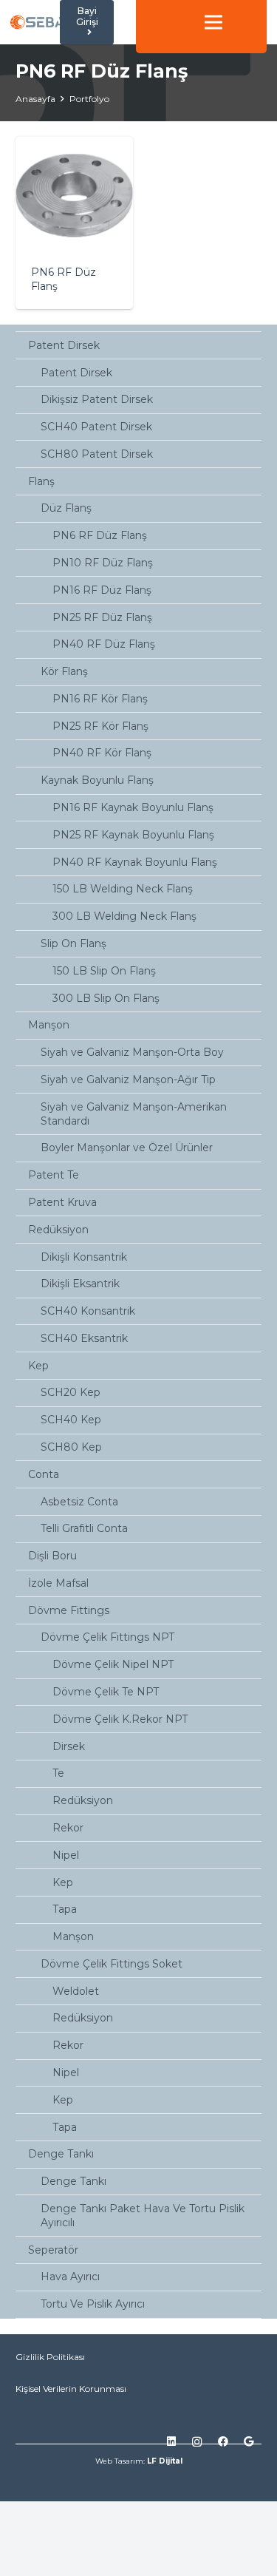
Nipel (66, 1855)
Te (58, 1773)
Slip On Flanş (73, 943)
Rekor (68, 1828)
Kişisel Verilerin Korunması (71, 2389)
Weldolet (76, 1991)
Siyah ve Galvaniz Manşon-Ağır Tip (128, 1079)
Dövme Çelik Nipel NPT (113, 1664)
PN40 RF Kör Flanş (102, 753)
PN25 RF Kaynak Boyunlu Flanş (133, 835)
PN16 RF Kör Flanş (100, 699)
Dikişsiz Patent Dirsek (97, 399)
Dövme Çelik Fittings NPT (107, 1637)
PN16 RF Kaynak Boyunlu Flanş (133, 807)
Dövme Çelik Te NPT (106, 1692)
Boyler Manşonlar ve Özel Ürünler (127, 1148)
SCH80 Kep (71, 1447)
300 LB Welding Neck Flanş (124, 916)
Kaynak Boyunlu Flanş (97, 780)
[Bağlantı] (38, 22)
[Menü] (213, 22)
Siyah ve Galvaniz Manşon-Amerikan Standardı (134, 1114)
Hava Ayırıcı (70, 2277)
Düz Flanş (66, 508)
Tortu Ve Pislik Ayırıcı (93, 2304)
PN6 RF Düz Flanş (100, 535)
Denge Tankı (61, 2154)
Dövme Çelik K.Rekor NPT (120, 1719)
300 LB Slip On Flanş (106, 998)
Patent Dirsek (64, 345)
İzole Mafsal (58, 1583)
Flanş (41, 481)
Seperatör (53, 2250)
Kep (38, 1366)
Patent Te (54, 1175)
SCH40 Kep (71, 1420)
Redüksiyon (58, 1230)
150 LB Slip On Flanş (104, 971)
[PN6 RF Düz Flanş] (74, 223)
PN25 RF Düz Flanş (102, 617)
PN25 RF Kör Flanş (100, 726)
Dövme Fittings (69, 1610)
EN (188, 7)
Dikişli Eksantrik (80, 1284)
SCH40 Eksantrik (84, 1338)
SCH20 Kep (71, 1392)
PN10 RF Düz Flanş (103, 563)
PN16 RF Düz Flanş (102, 590)
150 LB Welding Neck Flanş (123, 889)
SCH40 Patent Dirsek (96, 427)
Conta (44, 1474)
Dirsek (69, 1746)
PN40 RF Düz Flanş (104, 644)
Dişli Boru (52, 1556)
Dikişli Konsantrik (84, 1257)
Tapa (65, 1909)
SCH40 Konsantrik (88, 1311)
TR (189, 38)
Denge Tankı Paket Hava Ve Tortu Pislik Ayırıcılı (143, 2216)
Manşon (49, 1025)
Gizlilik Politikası (50, 2357)
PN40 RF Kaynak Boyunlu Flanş (135, 862)
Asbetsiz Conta (79, 1502)
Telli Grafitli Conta (84, 1528)
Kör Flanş (64, 671)
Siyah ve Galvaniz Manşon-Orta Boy (132, 1052)
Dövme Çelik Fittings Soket (112, 1964)
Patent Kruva (62, 1202)
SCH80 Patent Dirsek (97, 454)
